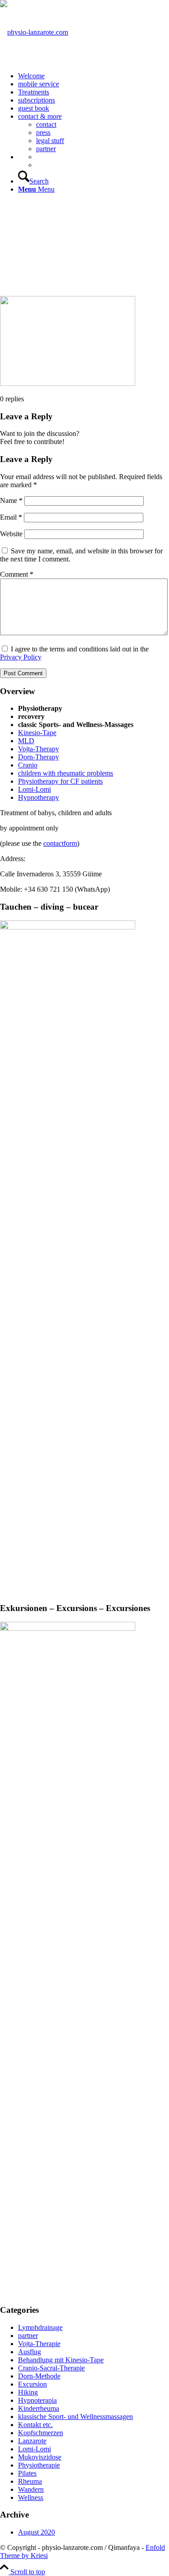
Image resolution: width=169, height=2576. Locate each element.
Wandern (31, 2489)
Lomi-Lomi (34, 789)
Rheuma (30, 2481)
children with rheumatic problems (66, 773)
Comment (17, 574)
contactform (60, 843)
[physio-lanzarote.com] (34, 32)
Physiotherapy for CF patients (60, 781)
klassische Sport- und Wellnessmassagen (75, 2417)
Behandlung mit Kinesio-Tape (61, 2360)
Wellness (31, 2497)
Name (11, 500)
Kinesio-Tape (37, 733)
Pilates (27, 2473)
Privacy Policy (21, 657)
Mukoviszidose (40, 2457)
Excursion (32, 2384)
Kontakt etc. (35, 2425)
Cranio (28, 765)
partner (28, 2336)
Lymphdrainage (40, 2327)
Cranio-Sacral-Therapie (51, 2368)
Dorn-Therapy (39, 757)
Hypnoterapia (37, 2400)
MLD (26, 741)
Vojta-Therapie (39, 2344)
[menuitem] (94, 76)
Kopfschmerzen (41, 2433)
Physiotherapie (39, 2465)
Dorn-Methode (39, 2376)
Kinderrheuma (39, 2408)
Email (11, 517)
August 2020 (37, 2532)
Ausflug (30, 2352)
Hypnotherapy (39, 797)
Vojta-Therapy (39, 749)
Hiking (28, 2392)
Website (11, 534)
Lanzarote (32, 2441)
